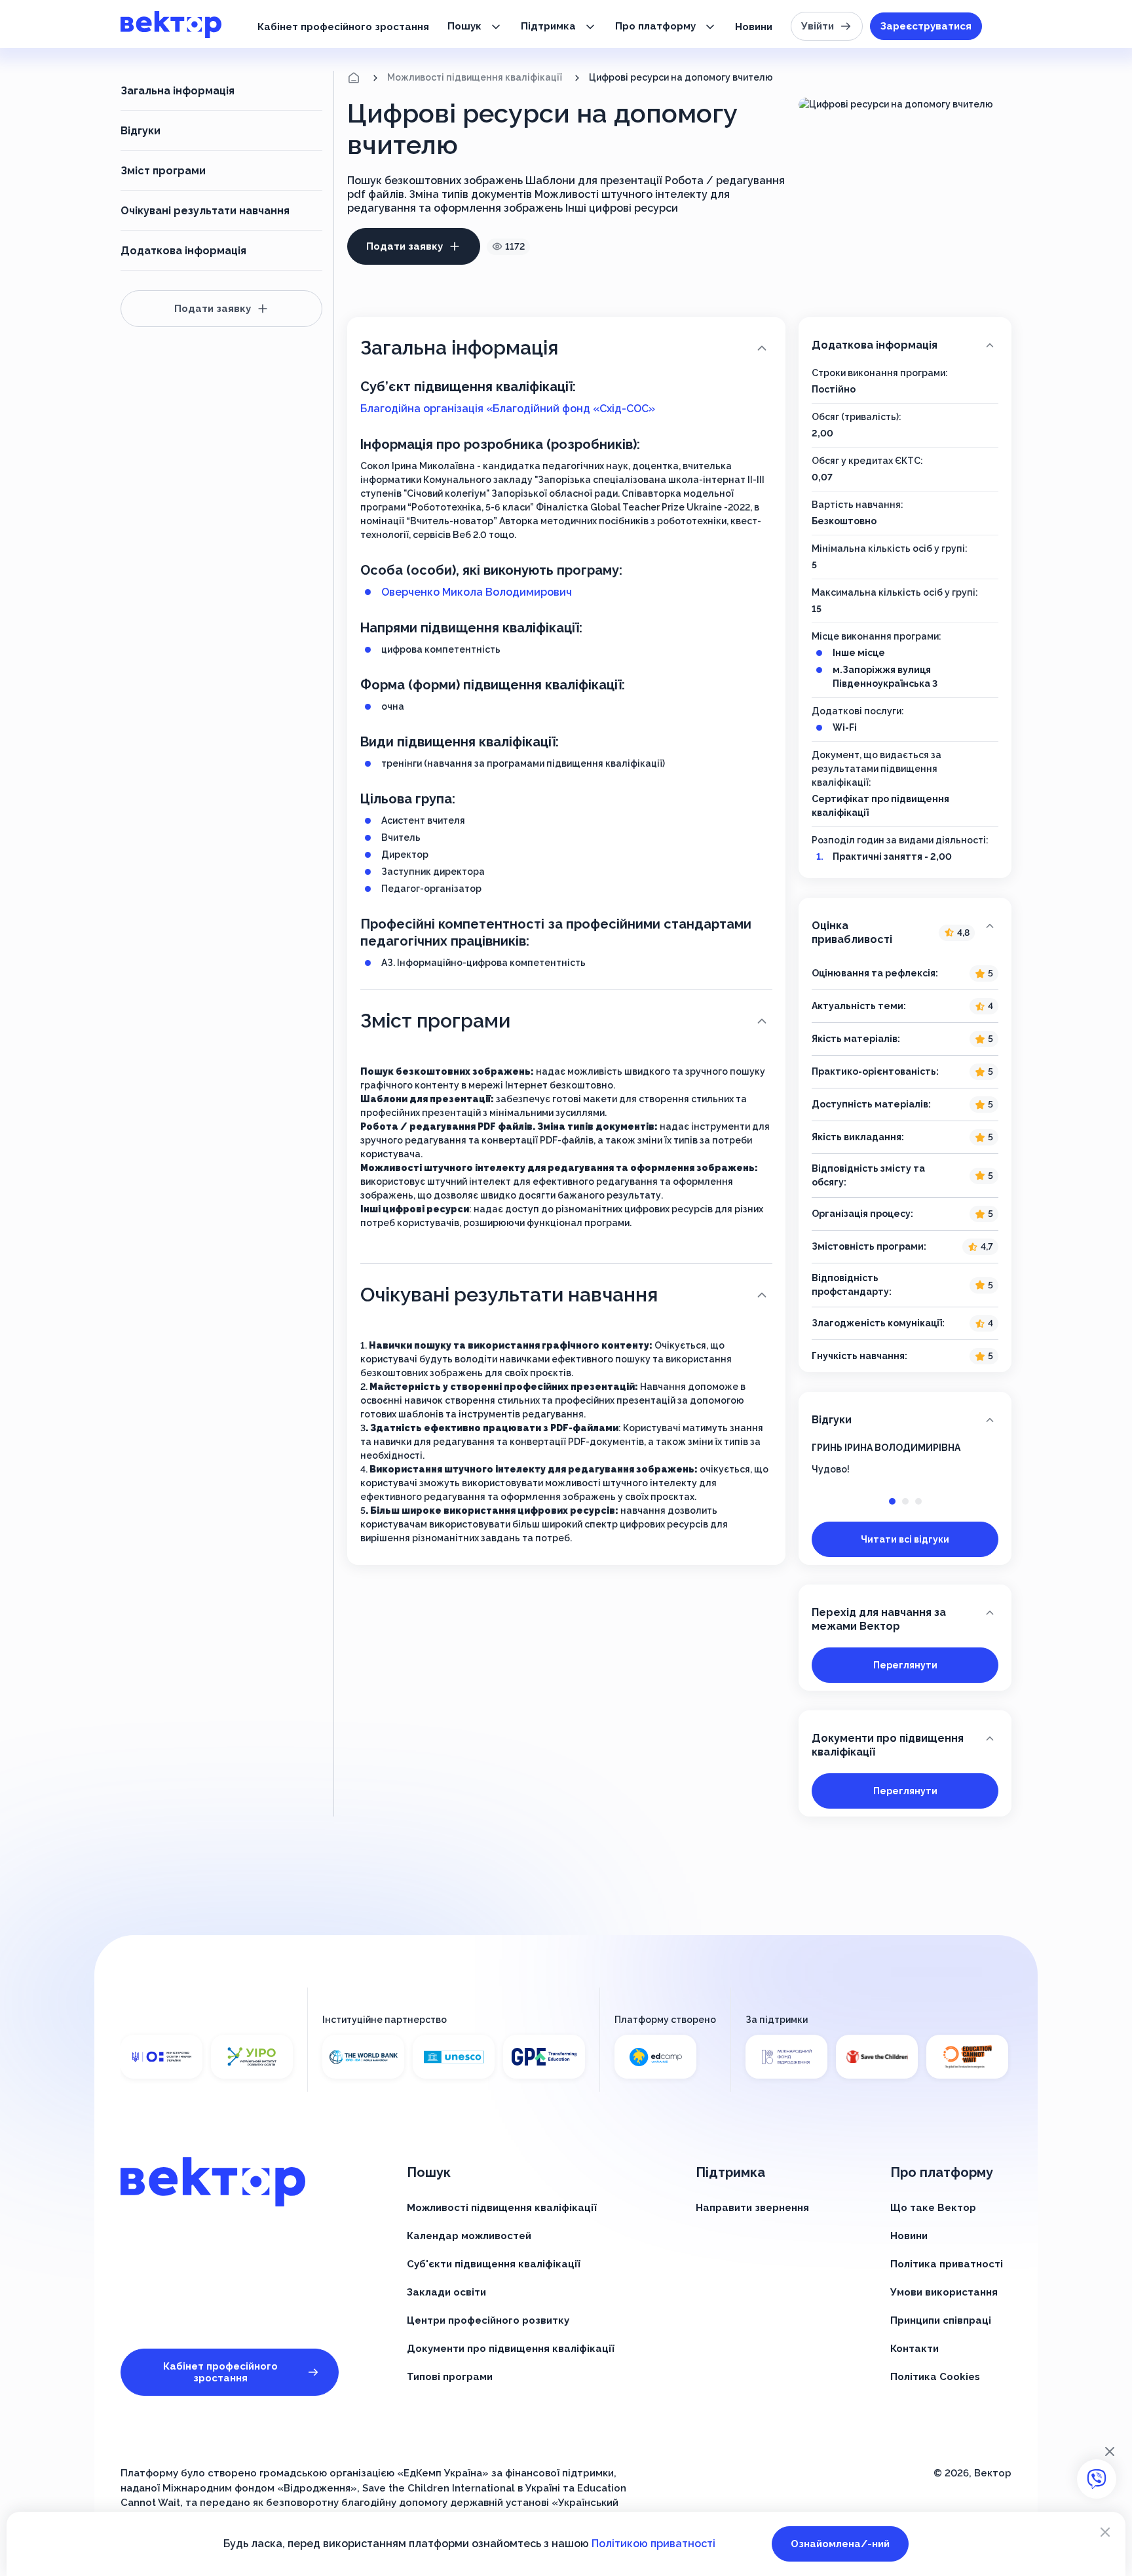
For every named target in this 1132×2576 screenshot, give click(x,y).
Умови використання (944, 2292)
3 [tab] (918, 1501)
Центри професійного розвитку (488, 2320)
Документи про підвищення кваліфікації (888, 1745)
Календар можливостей (469, 2236)
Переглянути (905, 1665)
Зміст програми (163, 171)
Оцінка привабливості (891, 932)
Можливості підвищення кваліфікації (475, 77)
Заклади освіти (446, 2292)
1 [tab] (892, 1501)
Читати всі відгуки (905, 1539)
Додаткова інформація (183, 251)
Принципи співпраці (941, 2320)
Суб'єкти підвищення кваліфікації (494, 2264)
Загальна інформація (178, 91)
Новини (754, 27)
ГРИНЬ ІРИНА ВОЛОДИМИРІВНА (886, 1448)
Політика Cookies (935, 2377)
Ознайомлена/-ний (840, 2544)
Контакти (915, 2349)
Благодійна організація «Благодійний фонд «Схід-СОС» (508, 409)
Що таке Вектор (933, 2208)
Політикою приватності (653, 2544)
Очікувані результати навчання (205, 211)
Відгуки (141, 131)
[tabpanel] (905, 1459)
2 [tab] (905, 1501)
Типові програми (450, 2377)
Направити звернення (752, 2208)
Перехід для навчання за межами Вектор (879, 1619)
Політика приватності (947, 2264)
